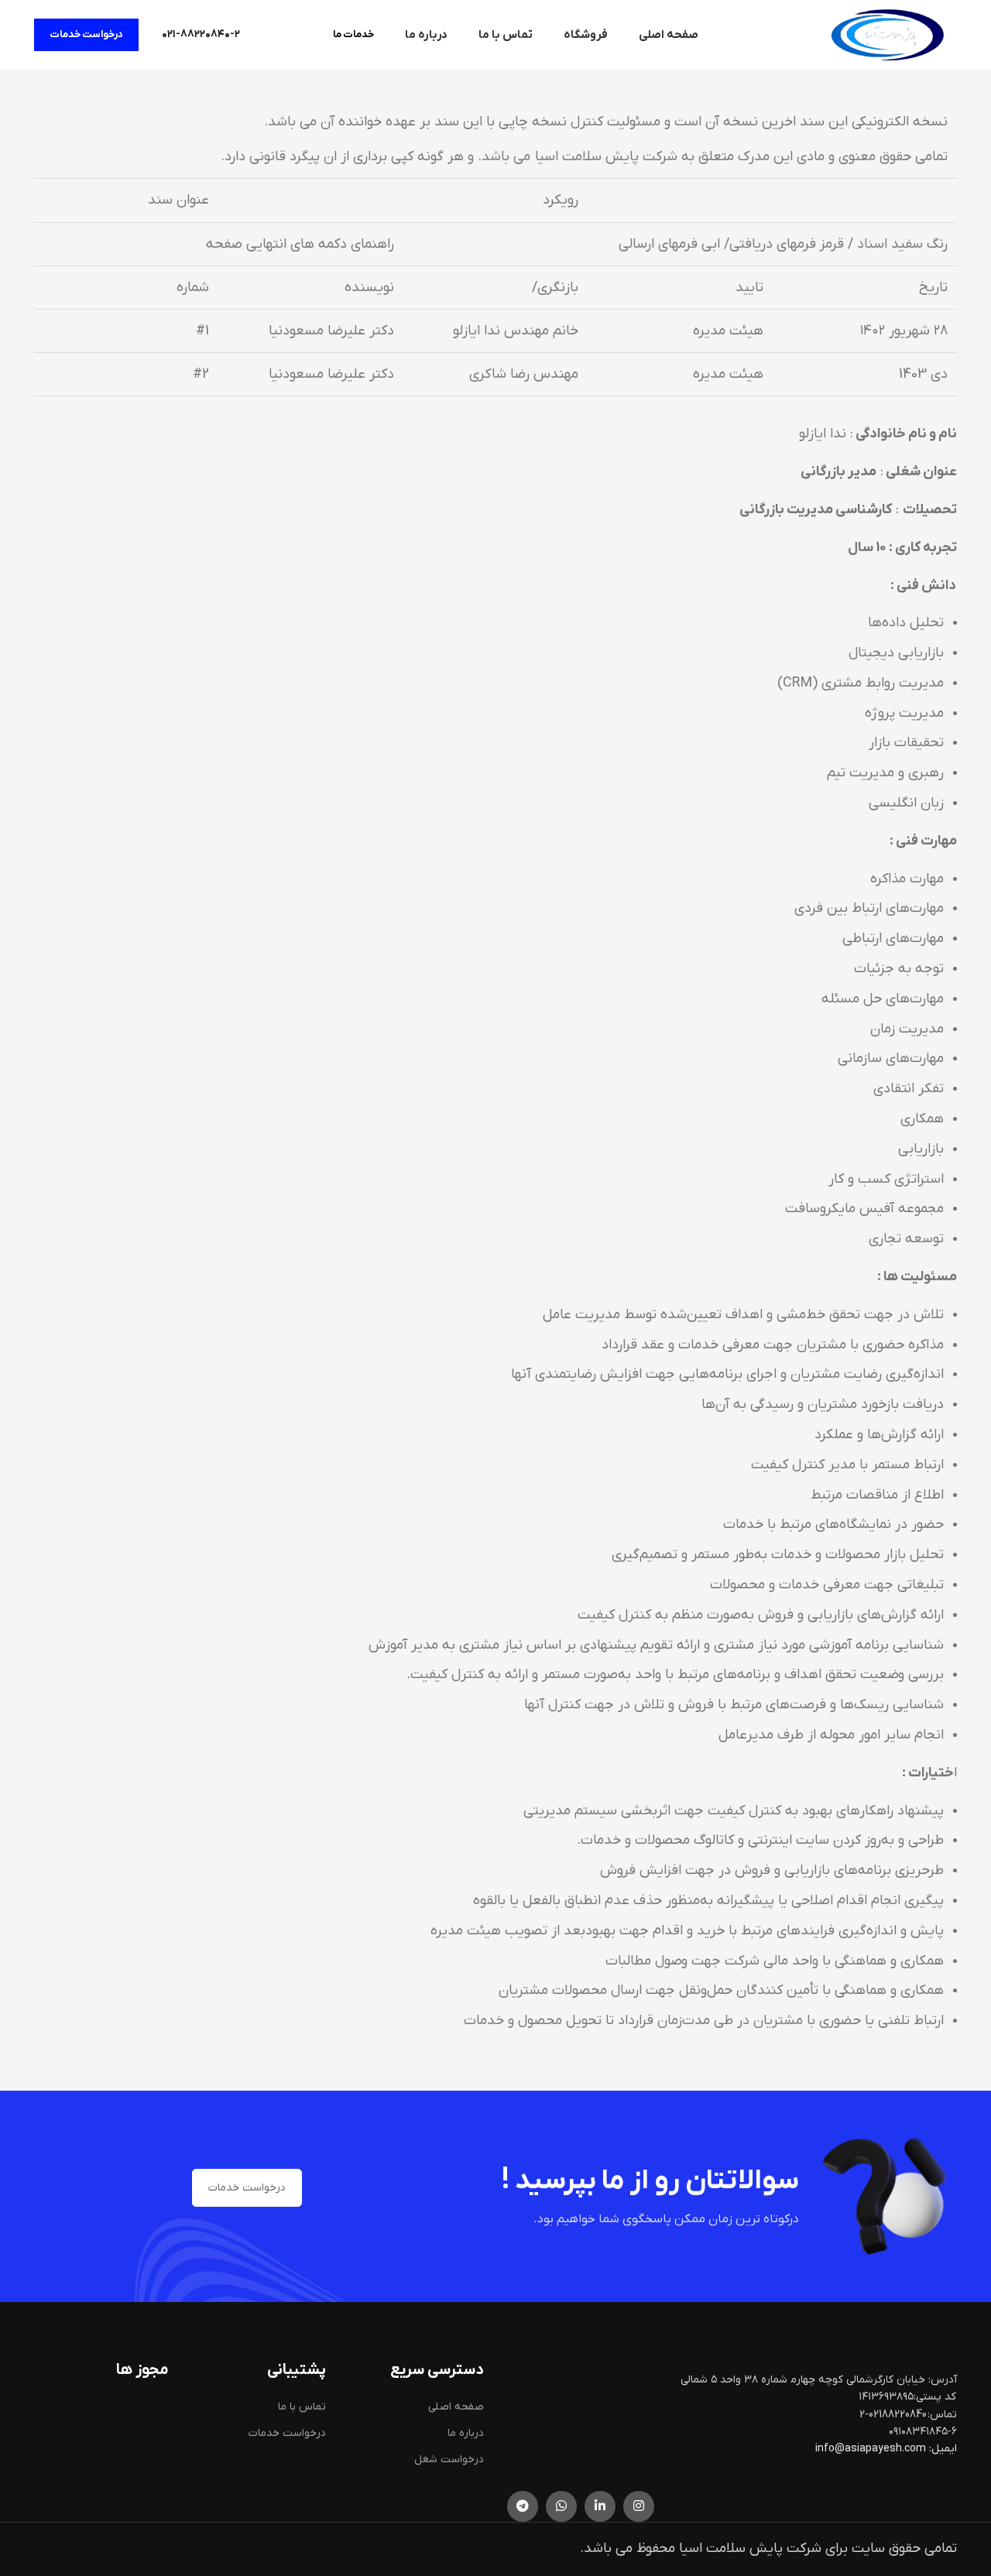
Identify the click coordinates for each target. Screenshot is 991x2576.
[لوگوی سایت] (887, 34)
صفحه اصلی (456, 2407)
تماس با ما (302, 2407)
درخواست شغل (449, 2460)
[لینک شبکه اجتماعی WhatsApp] (561, 2506)
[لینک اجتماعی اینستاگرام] (639, 2506)
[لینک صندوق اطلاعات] (201, 35)
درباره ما (466, 2433)
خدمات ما (353, 34)
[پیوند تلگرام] (523, 2506)
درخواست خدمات (86, 34)
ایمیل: (943, 2449)
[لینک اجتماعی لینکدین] (600, 2506)
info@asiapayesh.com (872, 2449)
